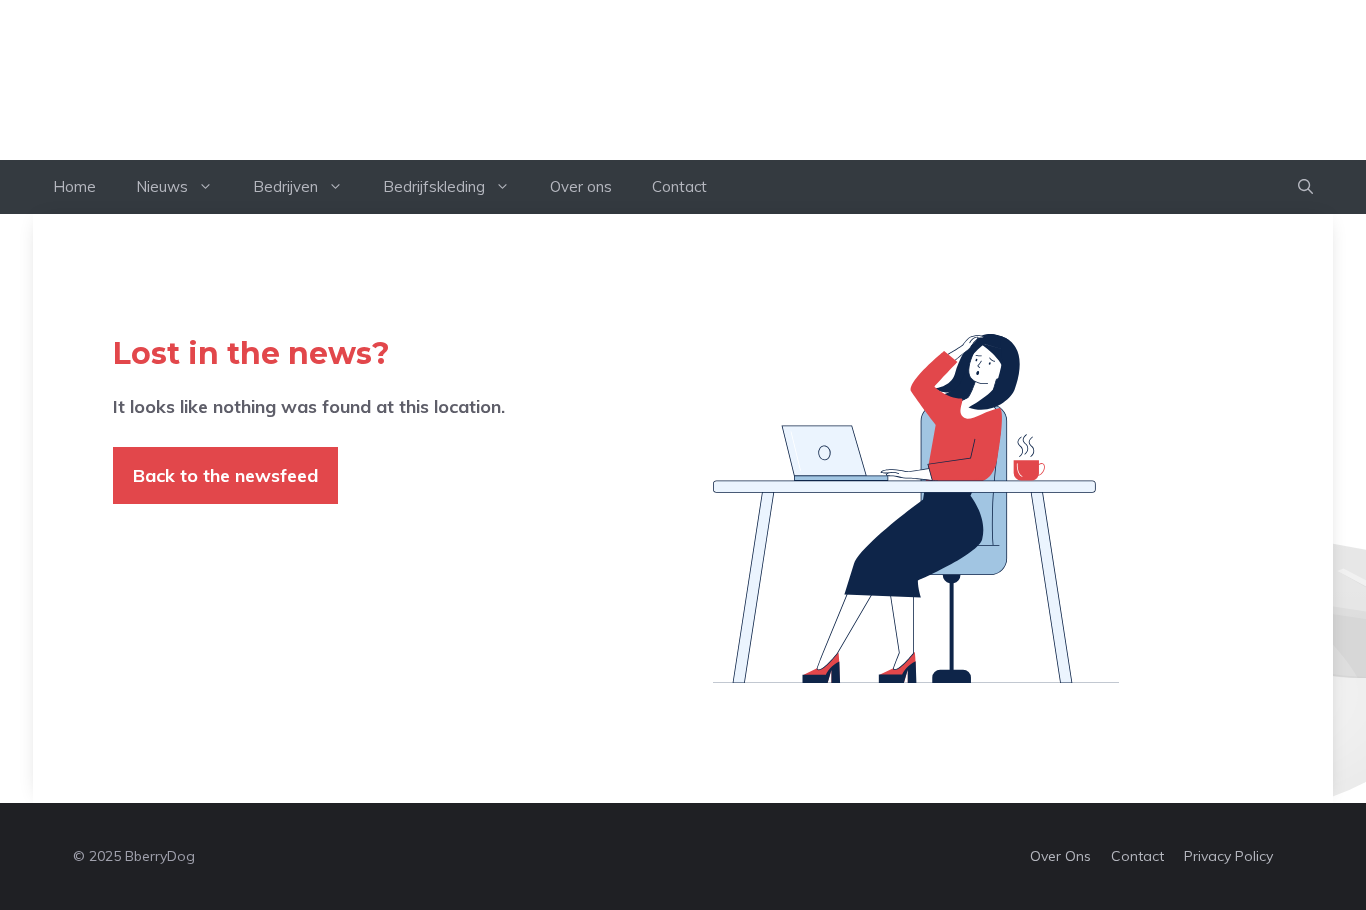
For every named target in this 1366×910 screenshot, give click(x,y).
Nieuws (162, 186)
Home (74, 186)
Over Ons (1060, 856)
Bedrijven (285, 186)
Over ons (581, 186)
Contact (679, 186)
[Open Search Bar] (1305, 187)
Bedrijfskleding (434, 186)
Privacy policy (1228, 856)
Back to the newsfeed (225, 475)
